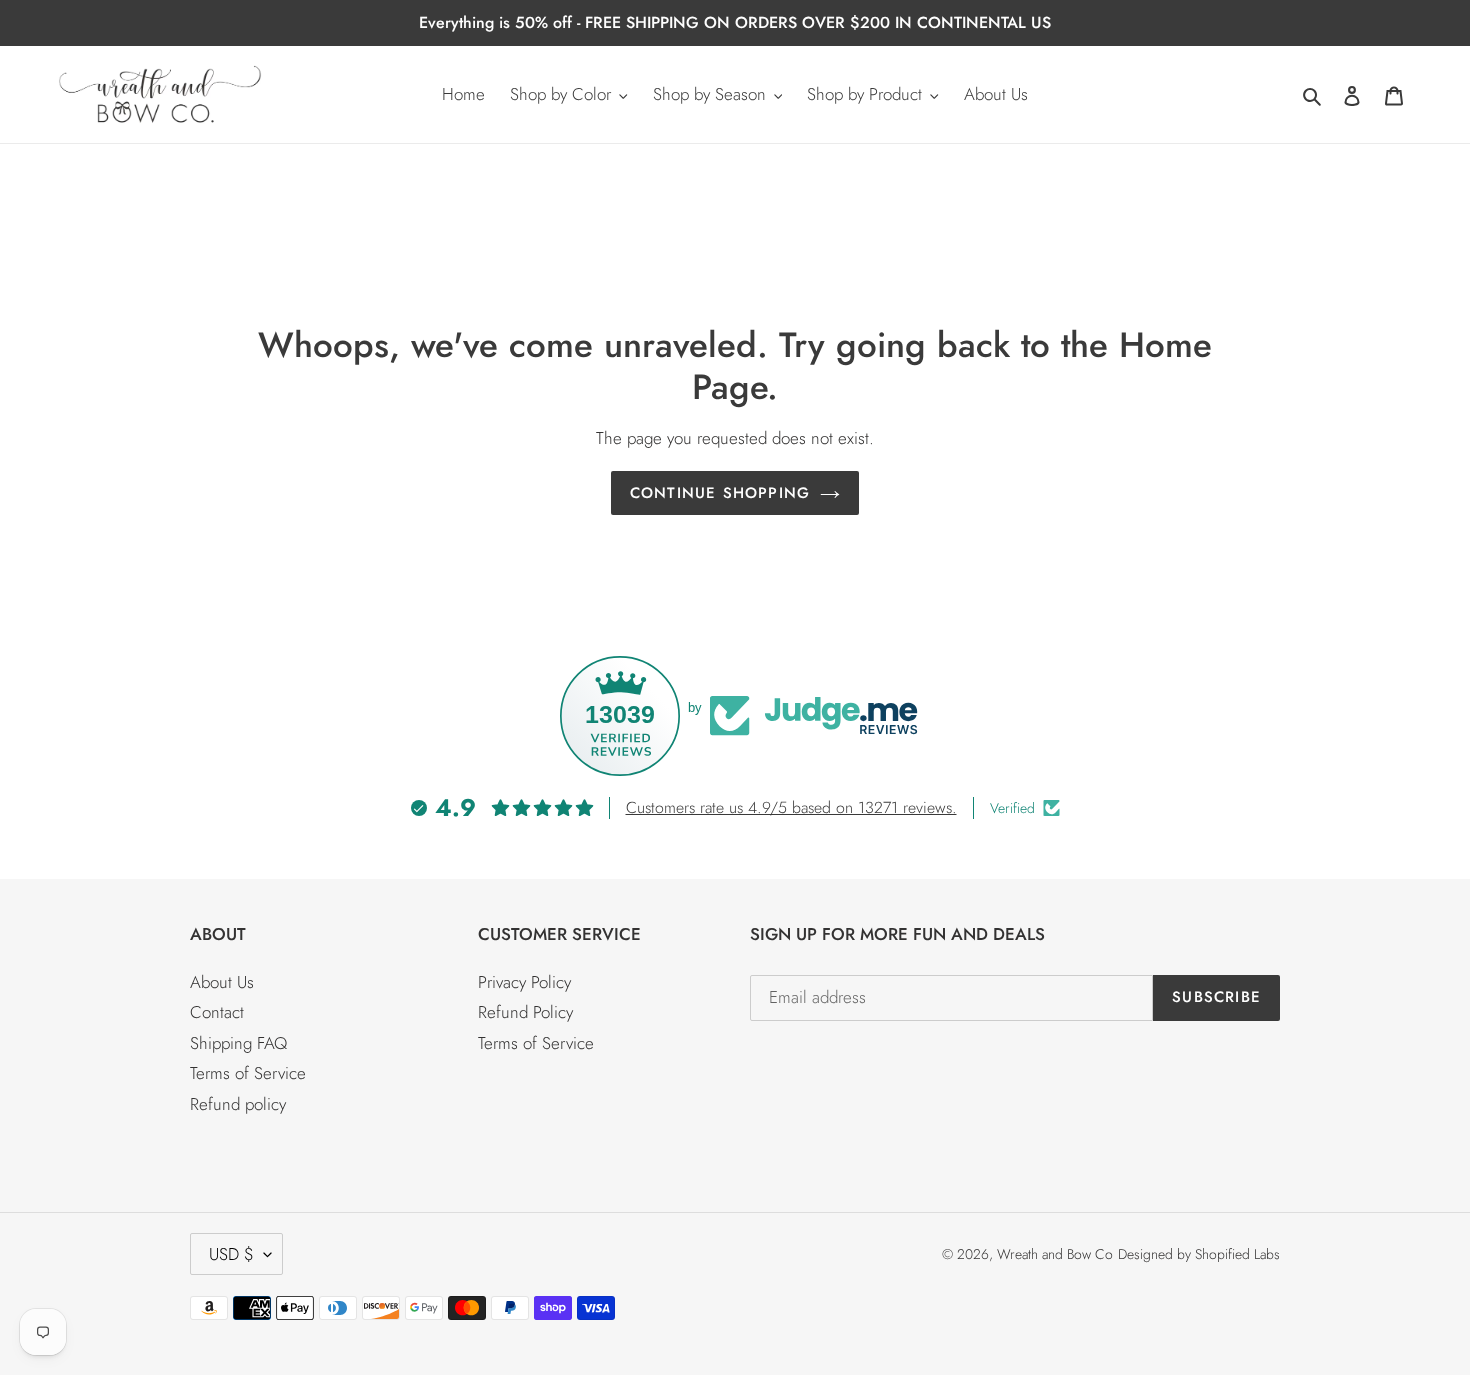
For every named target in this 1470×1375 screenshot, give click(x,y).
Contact (217, 1012)
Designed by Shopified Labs (1199, 1254)
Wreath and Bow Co (1055, 1254)
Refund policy (238, 1104)
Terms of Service (248, 1073)
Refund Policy (525, 1012)
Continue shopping (720, 493)
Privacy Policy (524, 982)
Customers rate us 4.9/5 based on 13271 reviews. (791, 807)
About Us (222, 982)
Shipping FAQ (238, 1043)
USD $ (231, 1254)
